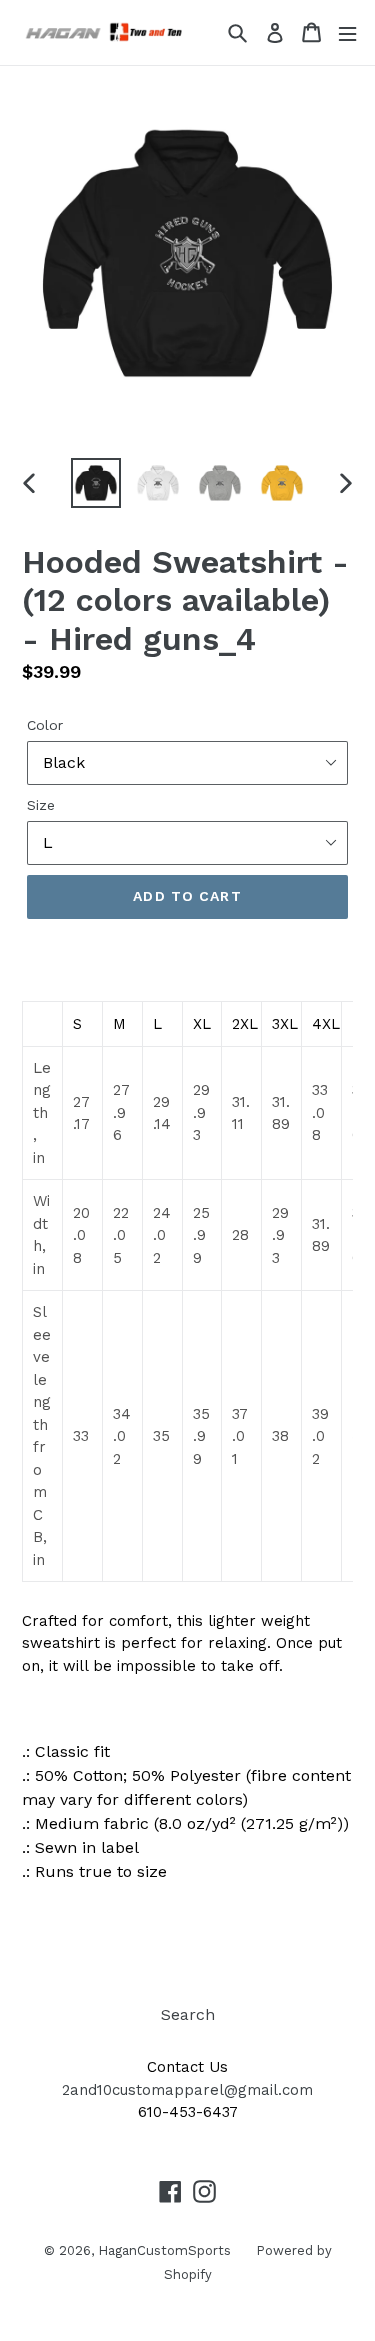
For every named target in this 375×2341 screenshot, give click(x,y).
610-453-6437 (188, 2112)
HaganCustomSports (164, 2250)
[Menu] (347, 32)
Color (45, 725)
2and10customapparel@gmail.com (187, 2090)
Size (41, 805)
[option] (96, 483)
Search (188, 2014)
